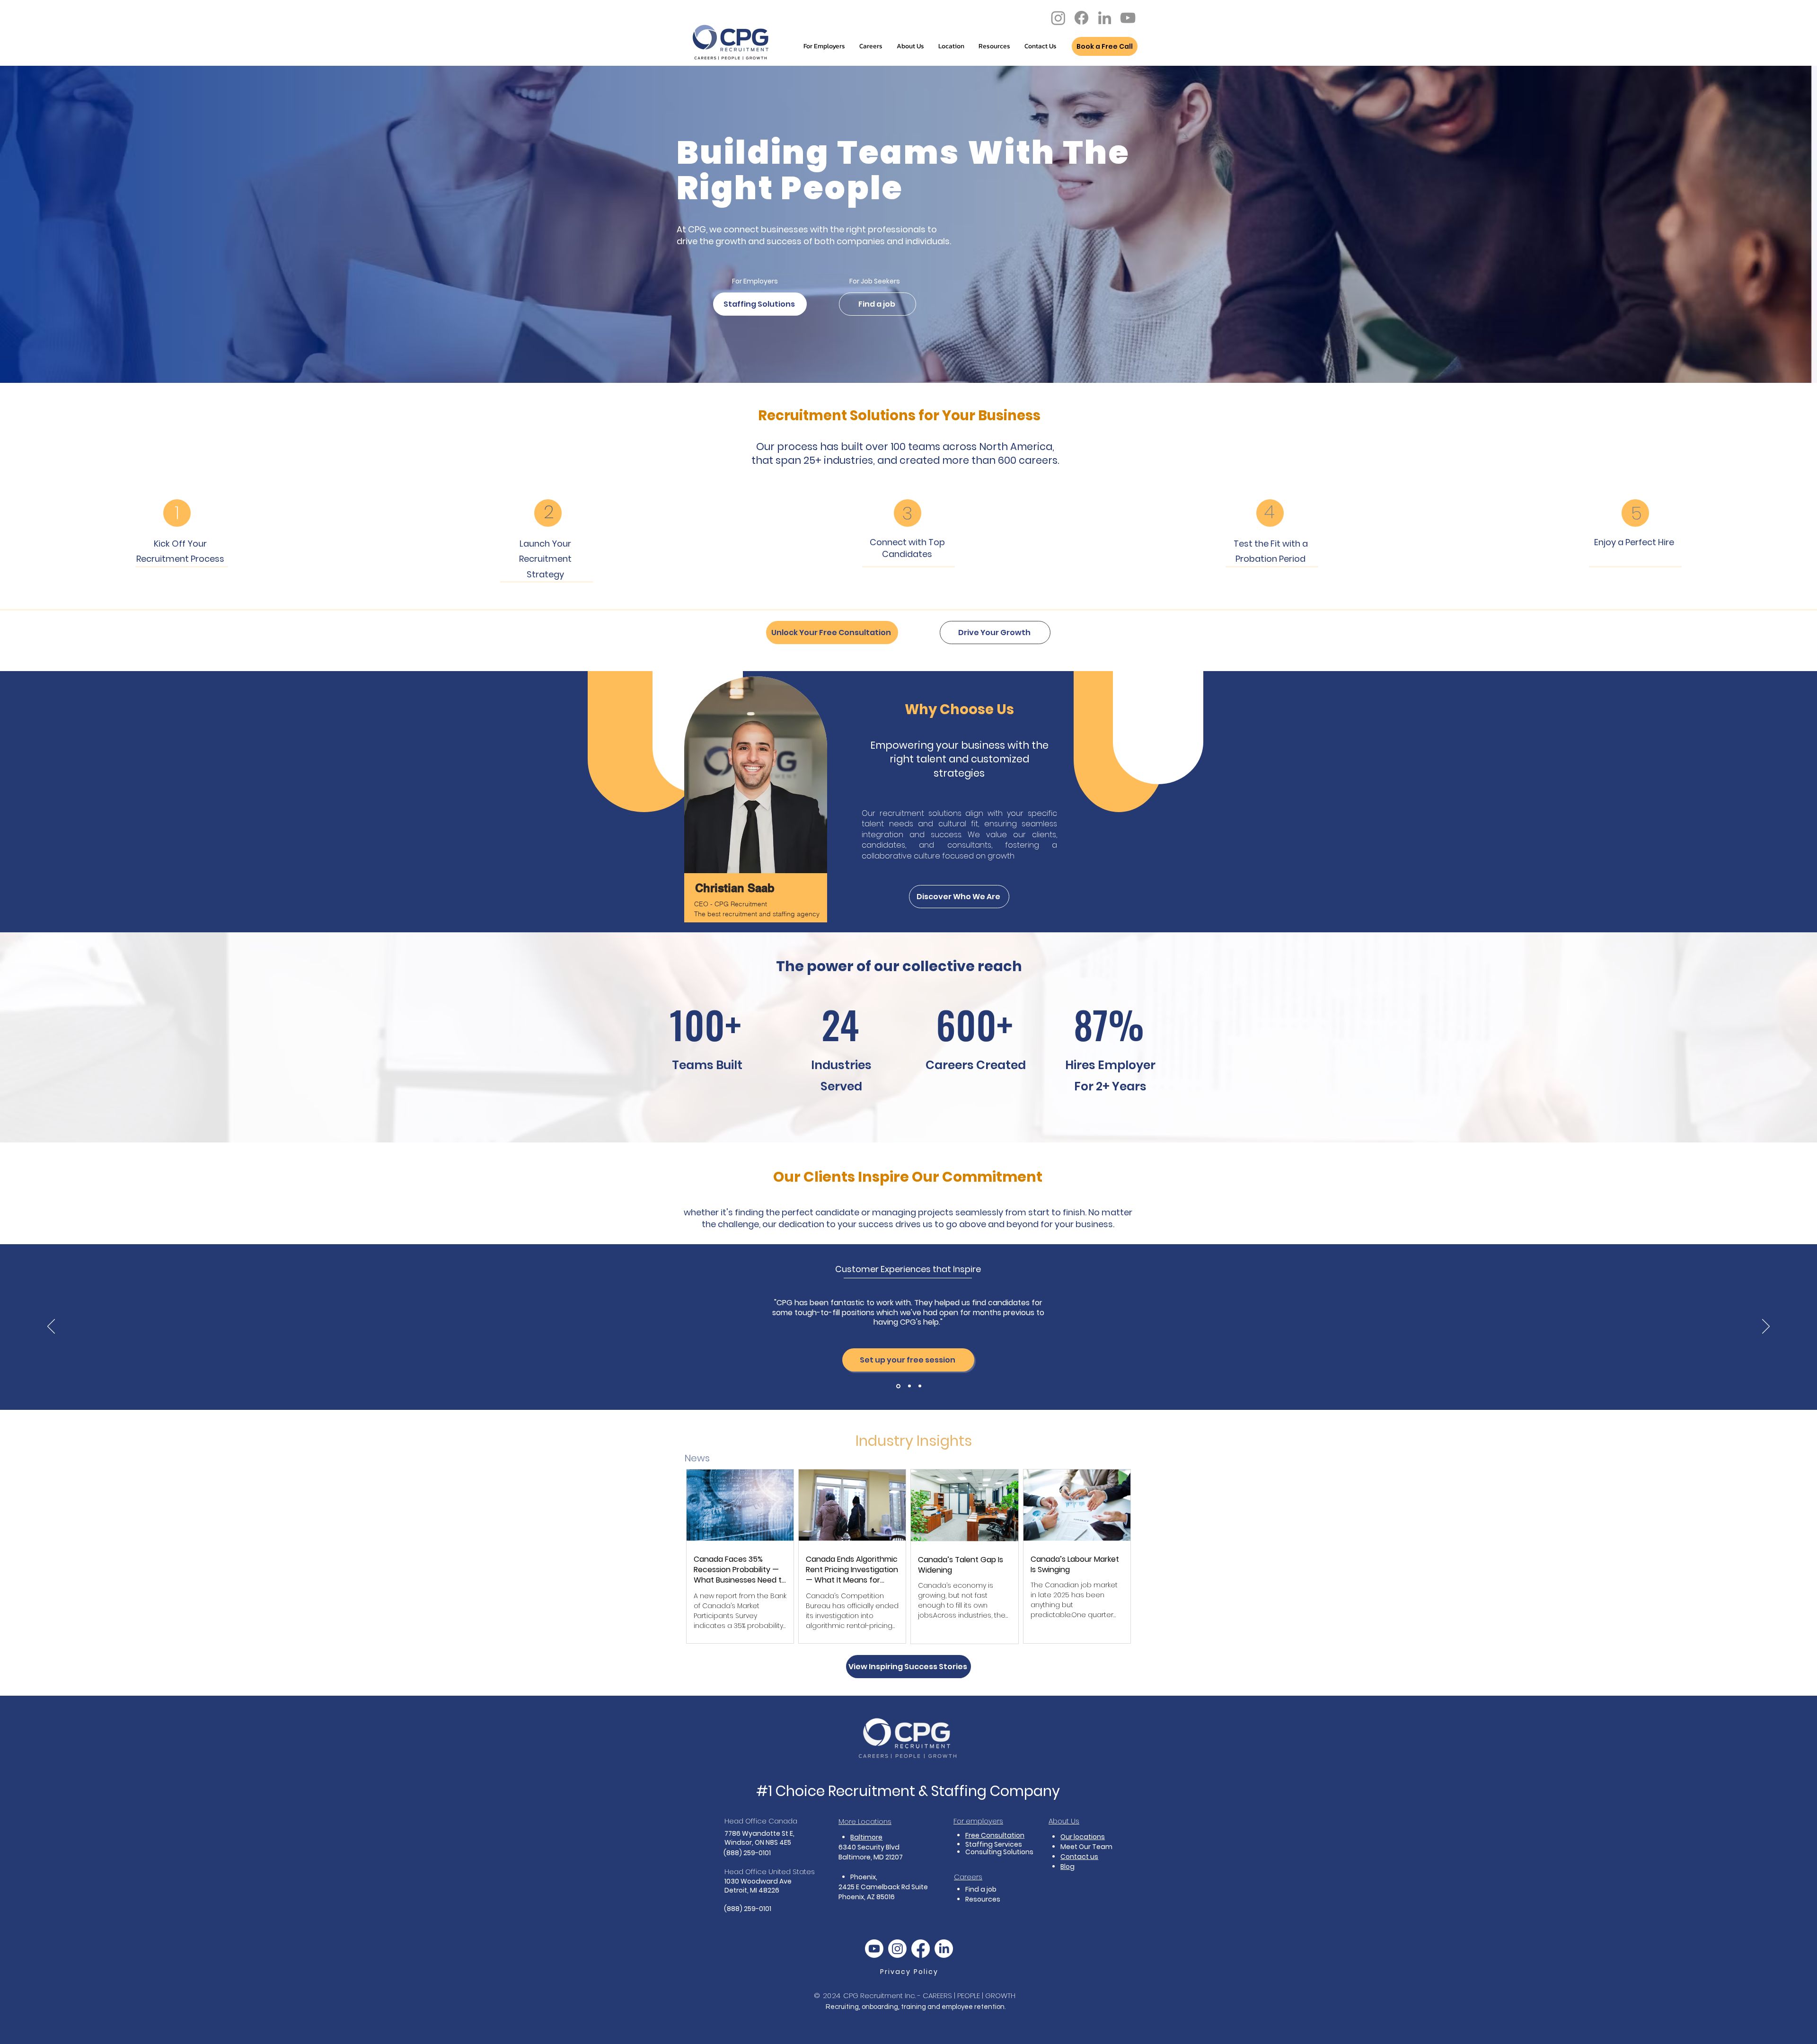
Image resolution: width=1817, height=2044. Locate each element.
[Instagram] (1058, 18)
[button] (1041, 46)
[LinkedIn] (1105, 18)
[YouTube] (1128, 18)
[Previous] (51, 1327)
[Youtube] (874, 1949)
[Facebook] (1081, 18)
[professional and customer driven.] (920, 1386)
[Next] (1766, 1327)
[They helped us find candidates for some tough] (898, 1386)
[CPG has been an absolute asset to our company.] (909, 1386)
